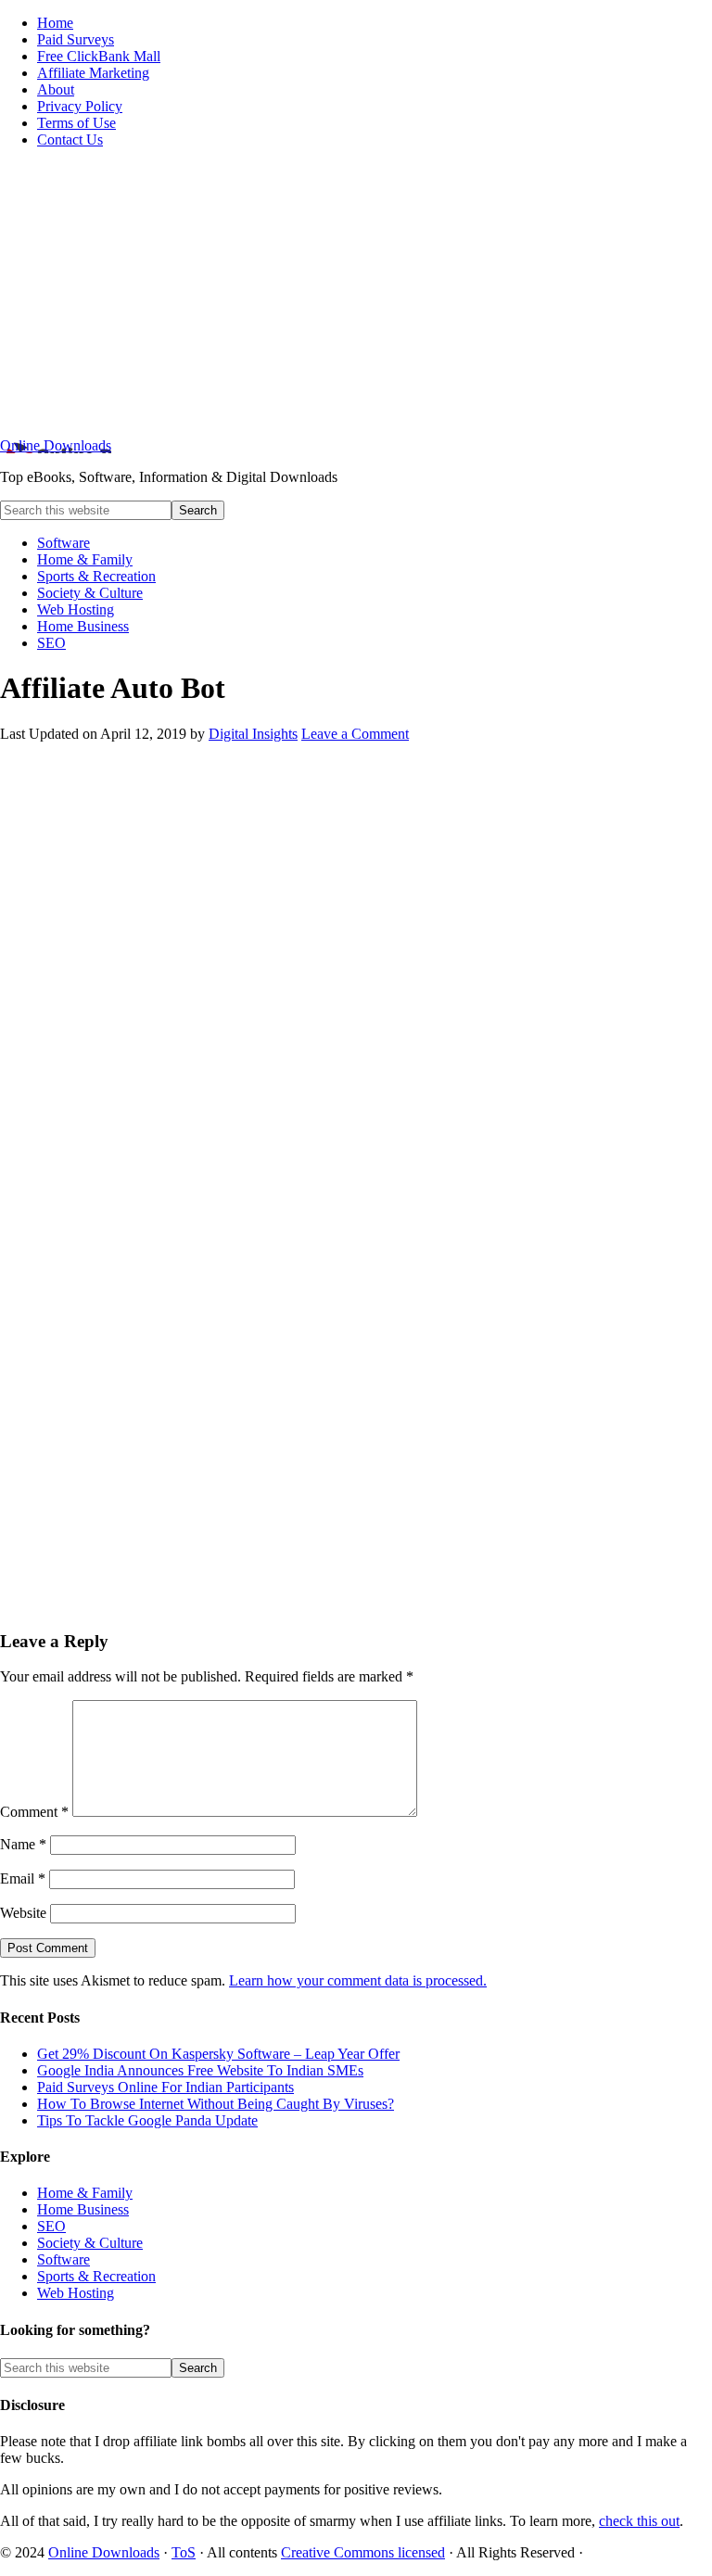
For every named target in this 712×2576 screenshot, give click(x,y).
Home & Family (85, 2193)
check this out (639, 2521)
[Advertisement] (356, 293)
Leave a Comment (355, 734)
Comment (34, 1812)
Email (23, 1878)
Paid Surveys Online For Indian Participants (165, 2087)
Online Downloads (56, 445)
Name (23, 1844)
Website (23, 1913)
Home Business (83, 2209)
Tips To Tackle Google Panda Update (147, 2120)
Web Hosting (76, 2293)
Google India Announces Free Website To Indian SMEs (200, 2070)
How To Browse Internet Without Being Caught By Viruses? (216, 2104)
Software (64, 2259)
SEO (51, 2226)
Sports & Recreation (96, 2276)
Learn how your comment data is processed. (358, 1980)
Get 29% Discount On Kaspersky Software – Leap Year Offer (218, 2054)
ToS (184, 2552)
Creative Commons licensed (363, 2552)
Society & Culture (90, 2243)
